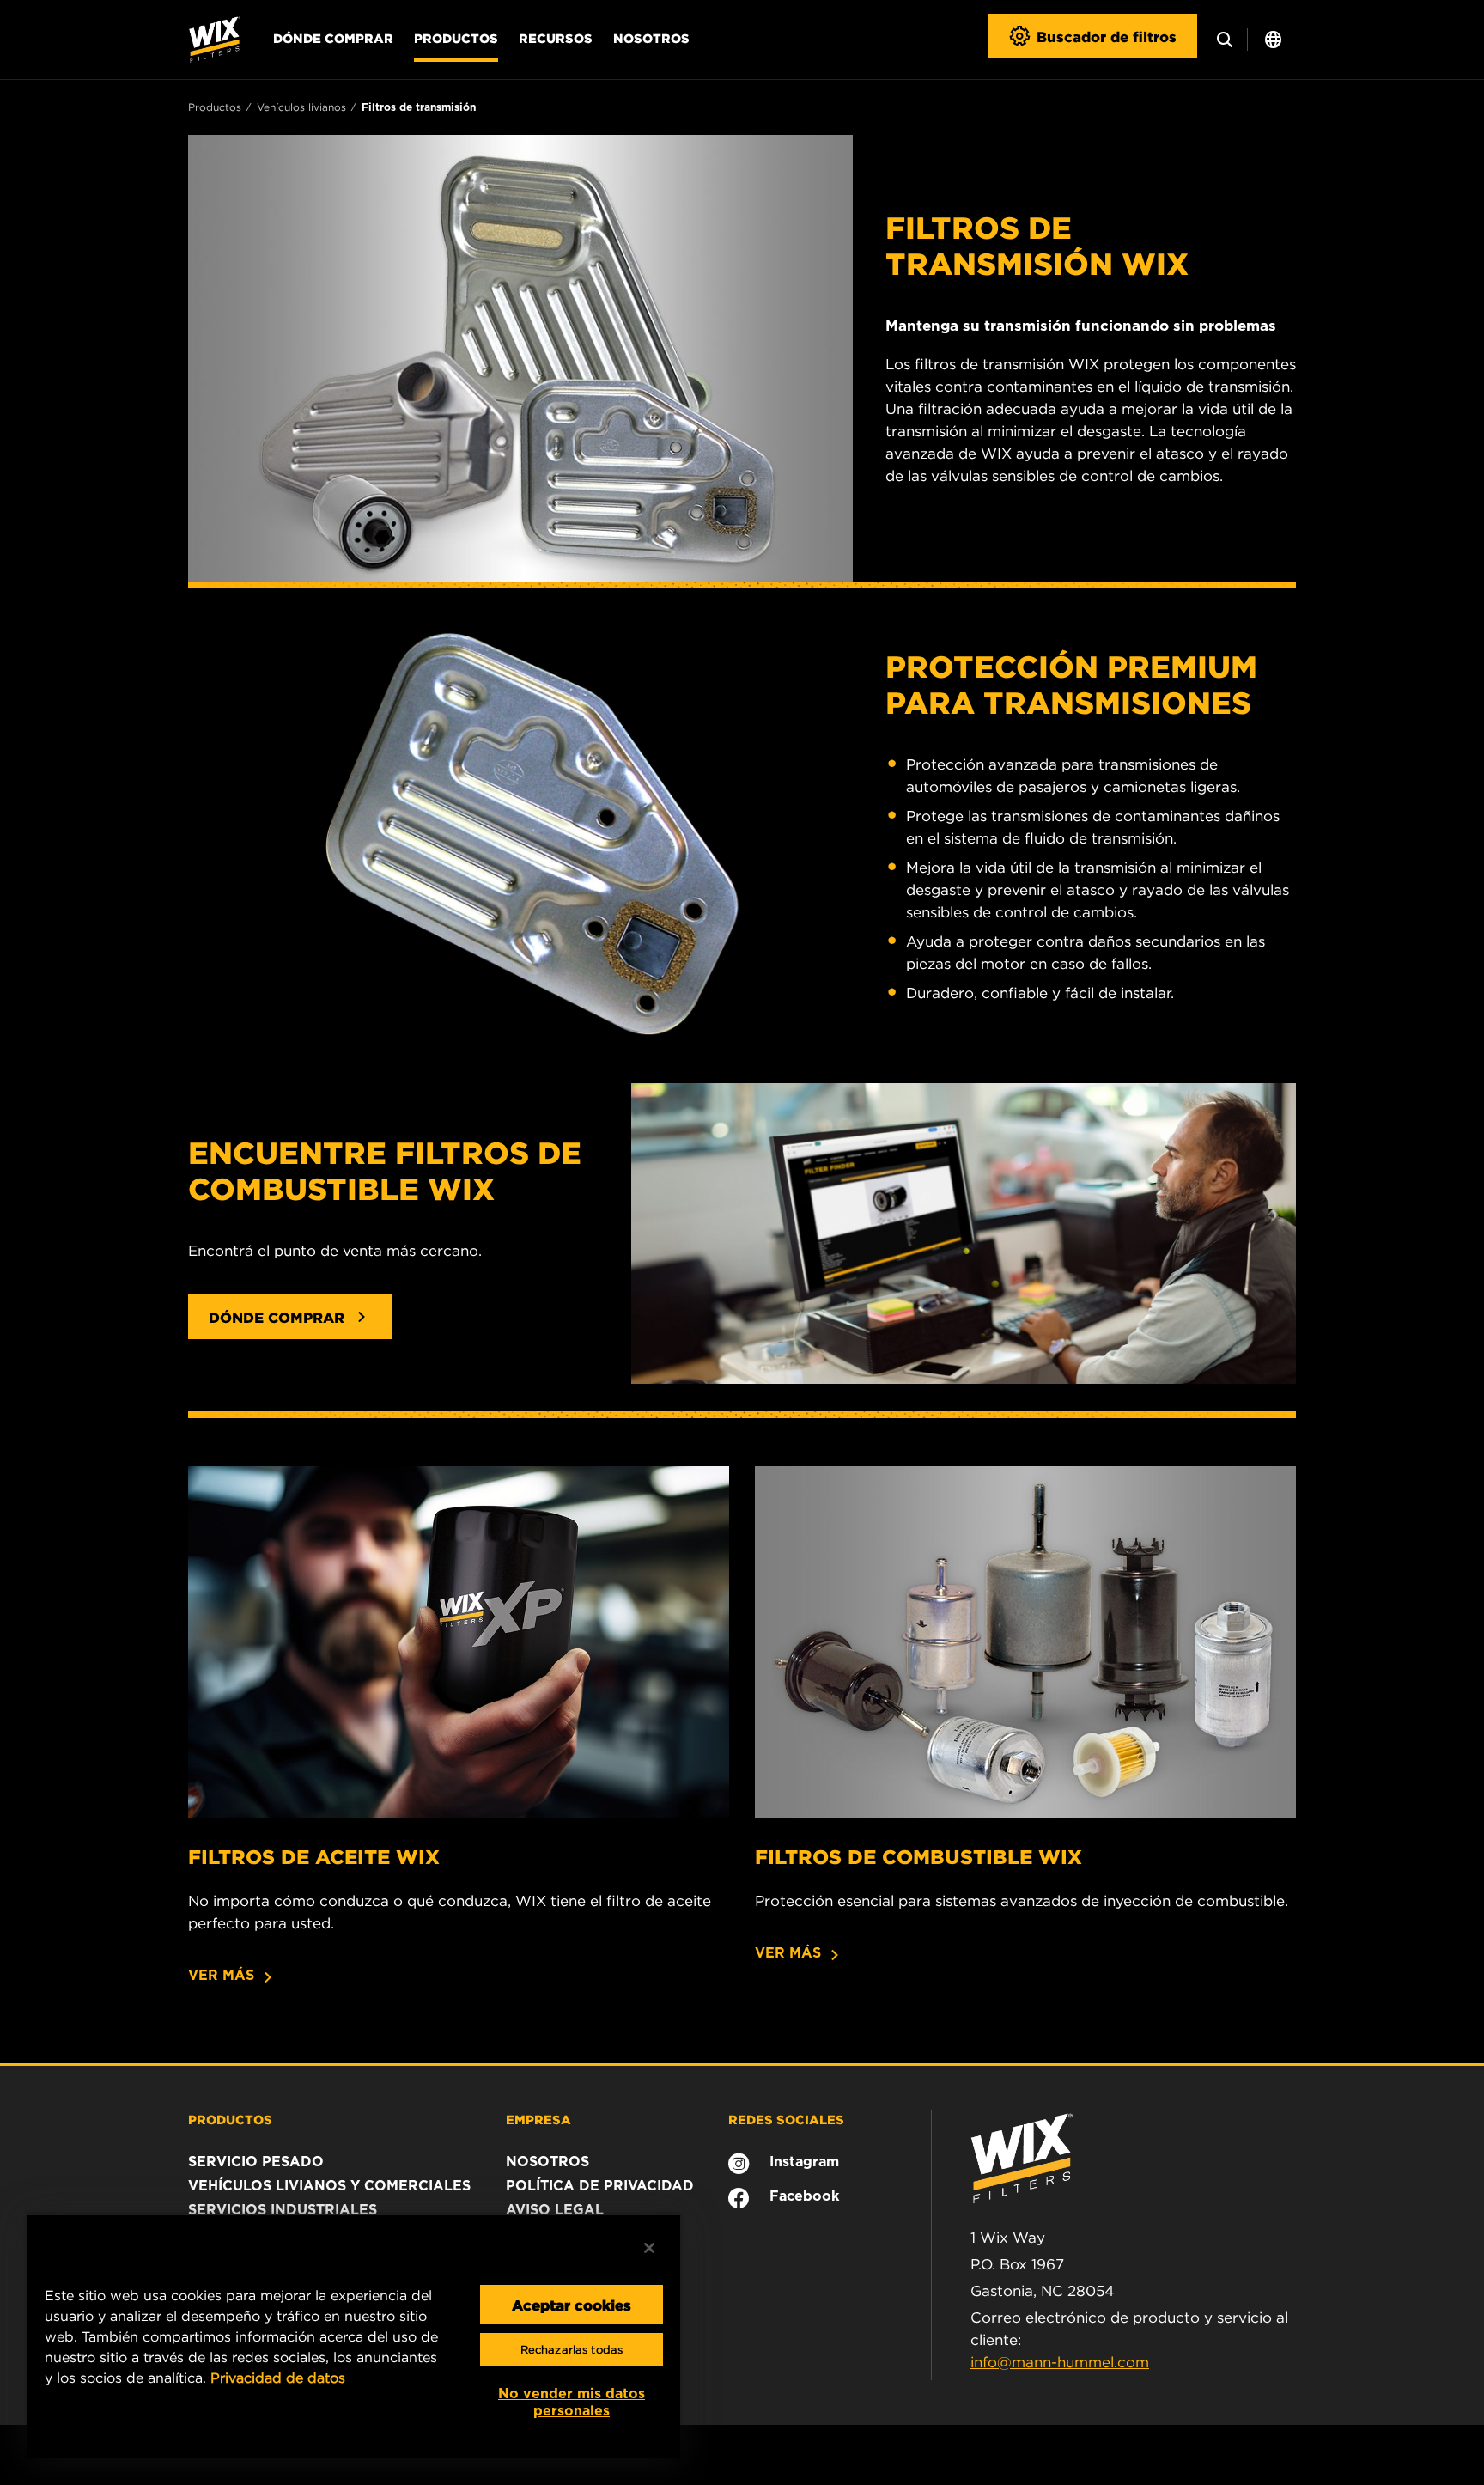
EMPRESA (538, 2119)
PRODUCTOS (230, 2119)
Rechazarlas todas (572, 2350)
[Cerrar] (649, 2248)
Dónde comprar (333, 38)
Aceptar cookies (572, 2305)
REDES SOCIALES (786, 2119)
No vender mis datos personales (572, 2402)
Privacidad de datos (278, 2378)
